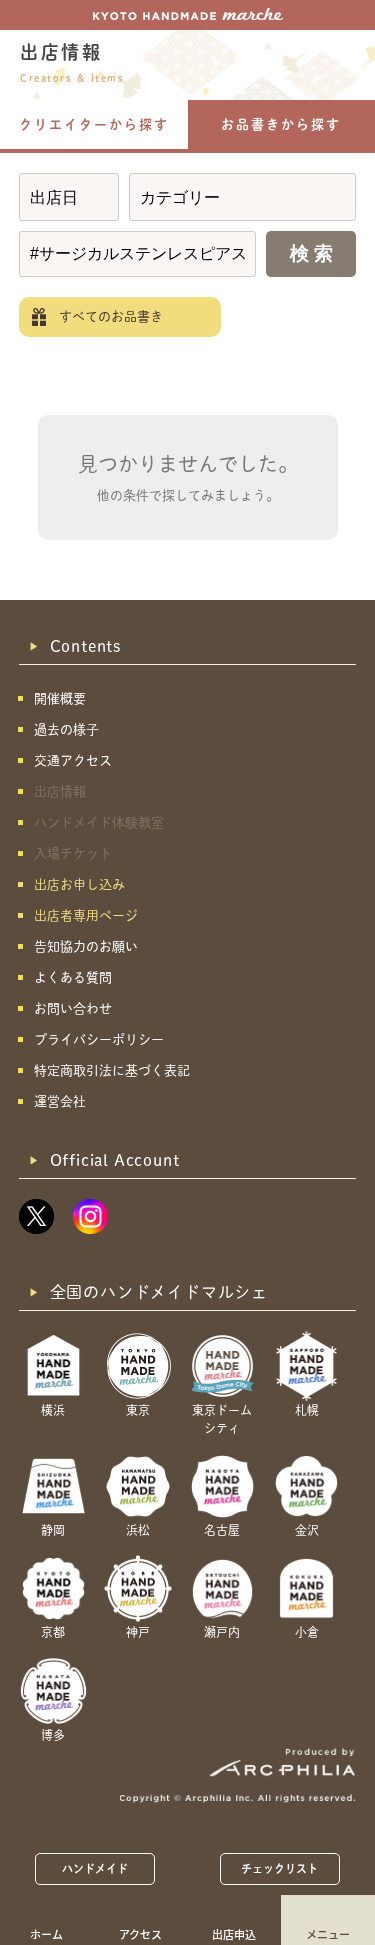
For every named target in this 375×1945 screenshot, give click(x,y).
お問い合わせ (73, 1008)
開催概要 (60, 698)
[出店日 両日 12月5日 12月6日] (69, 197)
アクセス (140, 1934)
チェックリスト (280, 1868)
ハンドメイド (95, 1868)
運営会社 (60, 1101)
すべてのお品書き (111, 316)
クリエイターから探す (94, 124)
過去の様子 (66, 729)
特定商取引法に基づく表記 (112, 1070)
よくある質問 (73, 977)
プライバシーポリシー (99, 1039)
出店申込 (234, 1934)
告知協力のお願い (86, 946)
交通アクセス (73, 760)
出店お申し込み (79, 884)
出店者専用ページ (86, 915)
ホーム (46, 1934)
